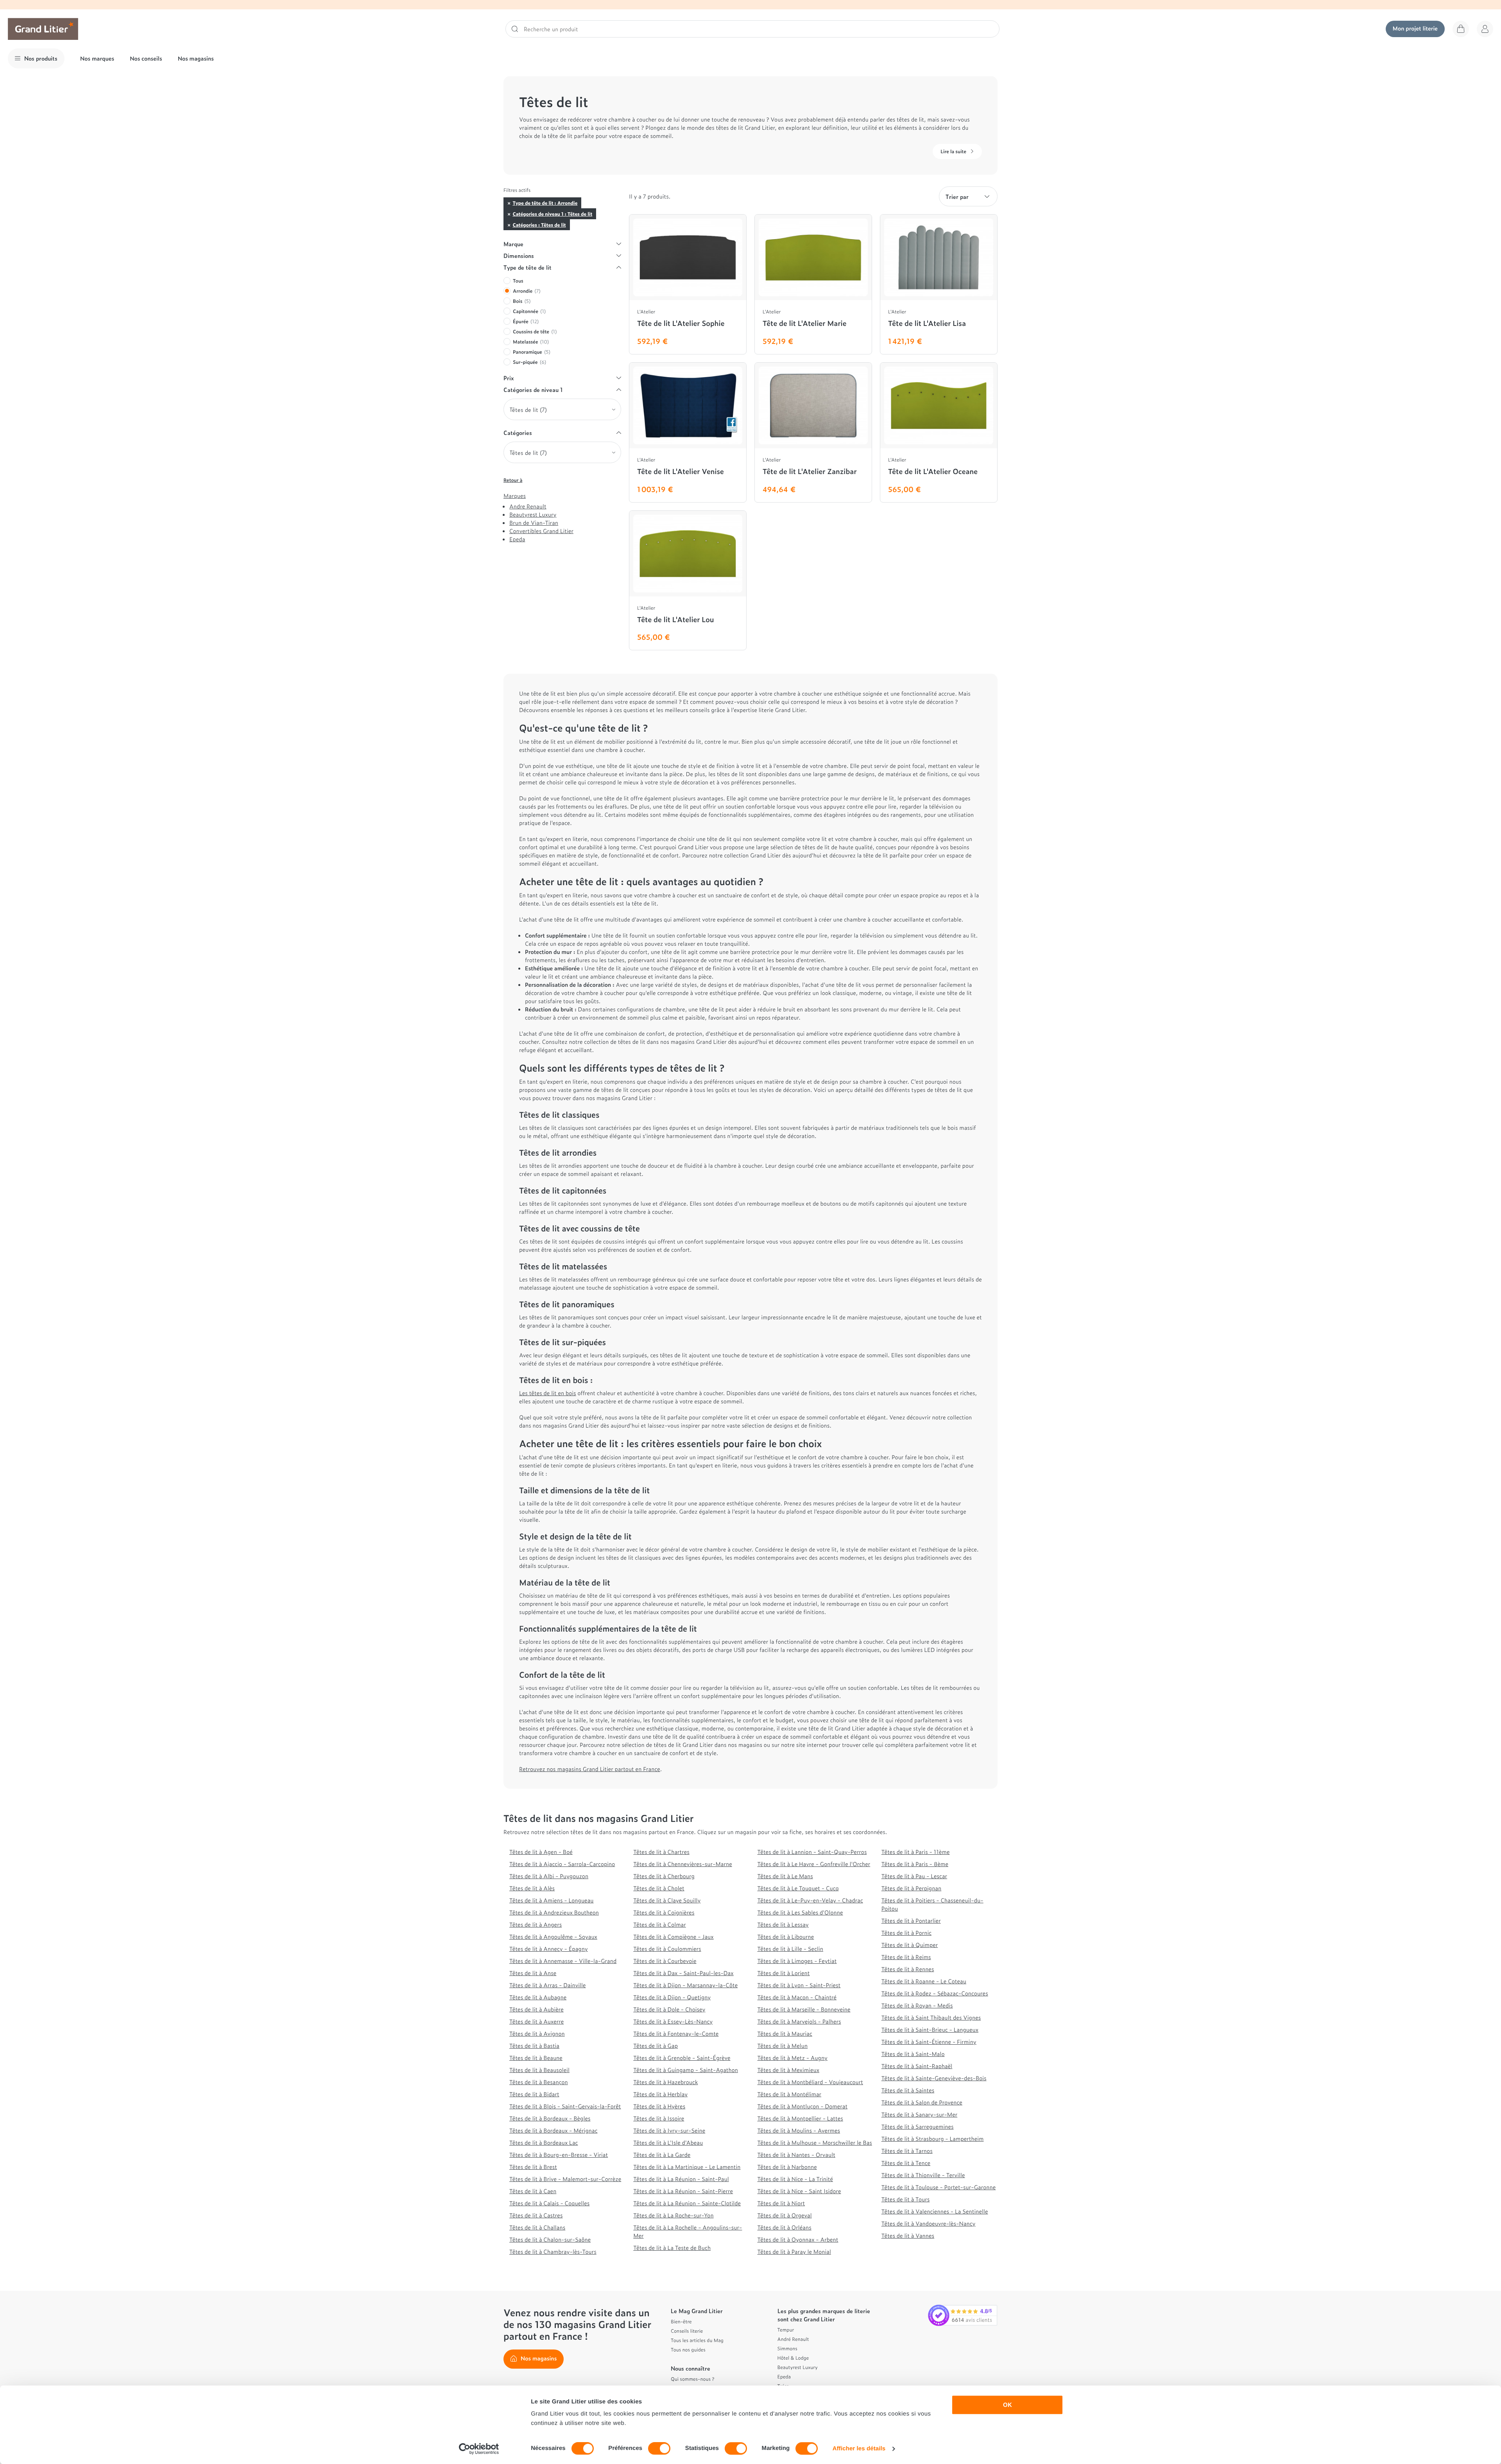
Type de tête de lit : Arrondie (545, 203)
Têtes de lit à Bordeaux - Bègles (550, 2118)
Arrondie (527, 291)
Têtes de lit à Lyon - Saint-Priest (799, 1985)
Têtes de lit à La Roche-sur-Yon (673, 2215)
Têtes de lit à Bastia (534, 2046)
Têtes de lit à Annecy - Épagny (549, 1949)
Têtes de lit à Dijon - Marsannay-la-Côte (685, 1985)
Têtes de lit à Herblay (660, 2094)
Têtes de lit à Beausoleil (539, 2070)
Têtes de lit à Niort (781, 2203)
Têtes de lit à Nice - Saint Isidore (799, 2191)
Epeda (517, 539)
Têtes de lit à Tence (906, 2163)
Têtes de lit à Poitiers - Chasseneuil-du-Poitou (932, 1904)
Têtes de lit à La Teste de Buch (672, 2248)
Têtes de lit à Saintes (908, 2090)
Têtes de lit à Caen (533, 2191)
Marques (515, 496)
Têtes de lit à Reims (906, 1957)
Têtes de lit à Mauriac (785, 2034)
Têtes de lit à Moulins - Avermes (799, 2130)
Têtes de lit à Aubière (536, 2009)
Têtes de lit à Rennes (908, 1969)
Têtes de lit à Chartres (661, 1852)
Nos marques (97, 58)
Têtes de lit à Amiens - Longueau (552, 1900)
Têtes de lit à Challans (537, 2227)
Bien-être (681, 2321)
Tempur (786, 2330)
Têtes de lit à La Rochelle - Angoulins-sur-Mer (688, 2231)
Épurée (526, 321)
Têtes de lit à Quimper (910, 1945)
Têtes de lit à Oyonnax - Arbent (798, 2239)
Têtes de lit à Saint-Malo (913, 2054)
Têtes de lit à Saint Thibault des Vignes (931, 2018)
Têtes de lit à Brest (533, 2167)
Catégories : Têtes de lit (539, 225)
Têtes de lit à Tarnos (907, 2151)
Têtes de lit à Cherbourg (664, 1876)
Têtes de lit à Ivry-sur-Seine (669, 2130)
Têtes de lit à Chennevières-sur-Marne (682, 1864)
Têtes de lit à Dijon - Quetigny (672, 1997)
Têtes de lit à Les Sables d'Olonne (800, 1912)
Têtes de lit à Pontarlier (911, 1921)
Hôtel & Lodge (793, 2358)
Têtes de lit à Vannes (908, 2236)
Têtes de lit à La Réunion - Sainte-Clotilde (687, 2203)
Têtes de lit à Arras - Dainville (548, 1985)
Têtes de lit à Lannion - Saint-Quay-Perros (812, 1852)
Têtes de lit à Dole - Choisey (669, 2009)
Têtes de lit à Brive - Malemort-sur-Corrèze (565, 2179)
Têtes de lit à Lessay (783, 1924)
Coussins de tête (535, 331)
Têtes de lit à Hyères (659, 2106)
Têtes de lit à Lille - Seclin (791, 1949)
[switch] (659, 2448)
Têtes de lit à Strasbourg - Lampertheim (933, 2139)
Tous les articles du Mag (697, 2340)
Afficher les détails (859, 2449)
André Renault (793, 2339)
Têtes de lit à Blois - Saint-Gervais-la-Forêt (565, 2106)
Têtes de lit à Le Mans (785, 1876)
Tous (518, 281)
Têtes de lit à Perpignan (912, 1888)
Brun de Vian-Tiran (534, 523)
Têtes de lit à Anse (533, 1973)
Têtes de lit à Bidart (534, 2094)
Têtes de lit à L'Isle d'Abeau (668, 2143)
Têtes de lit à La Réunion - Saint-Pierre (683, 2191)
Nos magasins (196, 58)
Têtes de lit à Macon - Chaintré (797, 1997)
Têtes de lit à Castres (536, 2215)
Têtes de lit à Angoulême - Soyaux (553, 1937)
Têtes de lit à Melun (783, 2046)
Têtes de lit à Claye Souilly (667, 1900)
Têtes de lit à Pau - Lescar (914, 1876)
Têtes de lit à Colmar (660, 1924)
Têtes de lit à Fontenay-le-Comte (676, 2034)
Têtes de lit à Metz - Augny (793, 2058)
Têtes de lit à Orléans (785, 2227)
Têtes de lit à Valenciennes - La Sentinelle (935, 2211)
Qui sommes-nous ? (692, 2379)
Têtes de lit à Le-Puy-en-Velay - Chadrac (810, 1900)
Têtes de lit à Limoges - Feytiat (797, 1961)
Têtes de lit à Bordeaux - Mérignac (553, 2130)
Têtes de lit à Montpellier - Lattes (800, 2118)
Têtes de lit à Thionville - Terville (923, 2175)
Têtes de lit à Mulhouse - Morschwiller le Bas (815, 2143)
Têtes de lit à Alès (532, 1888)
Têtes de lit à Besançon (539, 2082)
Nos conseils (146, 58)
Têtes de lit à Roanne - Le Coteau (924, 1981)
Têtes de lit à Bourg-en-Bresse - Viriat (559, 2155)
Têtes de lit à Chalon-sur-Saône (550, 2239)
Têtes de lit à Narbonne (787, 2167)
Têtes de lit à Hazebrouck (665, 2082)
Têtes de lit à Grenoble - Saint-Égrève (682, 2058)
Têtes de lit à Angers (536, 1924)
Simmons (787, 2348)
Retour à (513, 480)
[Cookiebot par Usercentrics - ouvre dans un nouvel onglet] (479, 2449)
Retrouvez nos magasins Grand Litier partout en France (590, 1769)
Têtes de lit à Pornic (906, 1933)
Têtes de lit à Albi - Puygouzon (549, 1876)
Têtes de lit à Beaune (536, 2058)
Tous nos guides (688, 2349)
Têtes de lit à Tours (906, 2199)
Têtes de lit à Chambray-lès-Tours (553, 2252)
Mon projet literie (1415, 28)
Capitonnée (529, 311)
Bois (522, 301)
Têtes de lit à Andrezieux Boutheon (554, 1912)
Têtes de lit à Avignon (537, 2034)
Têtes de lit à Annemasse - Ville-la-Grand (563, 1961)
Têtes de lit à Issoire (659, 2118)
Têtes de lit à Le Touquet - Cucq (798, 1888)
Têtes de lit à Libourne (786, 1937)
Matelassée (531, 342)
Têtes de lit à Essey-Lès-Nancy (673, 2021)
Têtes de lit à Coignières (664, 1912)
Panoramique (532, 352)
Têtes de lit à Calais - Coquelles (549, 2203)
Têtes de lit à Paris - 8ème (915, 1864)
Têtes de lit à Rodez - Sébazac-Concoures (935, 1993)
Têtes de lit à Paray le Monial (794, 2252)
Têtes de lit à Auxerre (536, 2021)
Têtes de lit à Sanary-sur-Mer (919, 2114)
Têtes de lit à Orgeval (785, 2215)
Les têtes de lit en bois (548, 1393)
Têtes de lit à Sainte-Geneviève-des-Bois (934, 2078)
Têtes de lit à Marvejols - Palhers (799, 2021)
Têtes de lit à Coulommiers (667, 1949)
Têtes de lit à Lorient (784, 1973)
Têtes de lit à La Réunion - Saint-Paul (681, 2179)
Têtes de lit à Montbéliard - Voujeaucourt (810, 2082)
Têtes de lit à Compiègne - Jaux (673, 1937)
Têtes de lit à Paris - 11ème (916, 1852)
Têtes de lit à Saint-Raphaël (917, 2066)
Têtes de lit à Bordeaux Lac (544, 2143)
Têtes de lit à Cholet (659, 1888)
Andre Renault (528, 506)
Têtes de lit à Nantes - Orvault (796, 2155)
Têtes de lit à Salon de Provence (922, 2102)
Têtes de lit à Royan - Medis (917, 2005)
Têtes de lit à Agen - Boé (541, 1852)
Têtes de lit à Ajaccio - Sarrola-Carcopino (562, 1864)
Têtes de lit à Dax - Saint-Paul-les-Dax (683, 1973)
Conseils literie (687, 2331)
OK (1008, 2405)
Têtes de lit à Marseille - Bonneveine (804, 2009)
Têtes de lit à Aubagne (538, 1997)
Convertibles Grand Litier (541, 531)
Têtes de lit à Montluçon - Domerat (803, 2106)
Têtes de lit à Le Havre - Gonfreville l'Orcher (814, 1864)
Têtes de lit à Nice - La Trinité (795, 2179)
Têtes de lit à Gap (656, 2046)
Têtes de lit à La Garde (662, 2155)
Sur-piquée (529, 362)
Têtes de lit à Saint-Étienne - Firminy (929, 2042)
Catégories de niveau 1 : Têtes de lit (552, 214)
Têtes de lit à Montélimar (790, 2094)
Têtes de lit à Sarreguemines (918, 2127)
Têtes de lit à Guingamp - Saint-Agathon (686, 2070)
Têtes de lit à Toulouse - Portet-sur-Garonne (939, 2187)
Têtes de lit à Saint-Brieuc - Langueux (930, 2030)
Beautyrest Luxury (533, 514)
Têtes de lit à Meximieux (788, 2070)
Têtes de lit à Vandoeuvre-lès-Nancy (929, 2223)
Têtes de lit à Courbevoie (665, 1961)
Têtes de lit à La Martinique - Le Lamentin (687, 2167)
